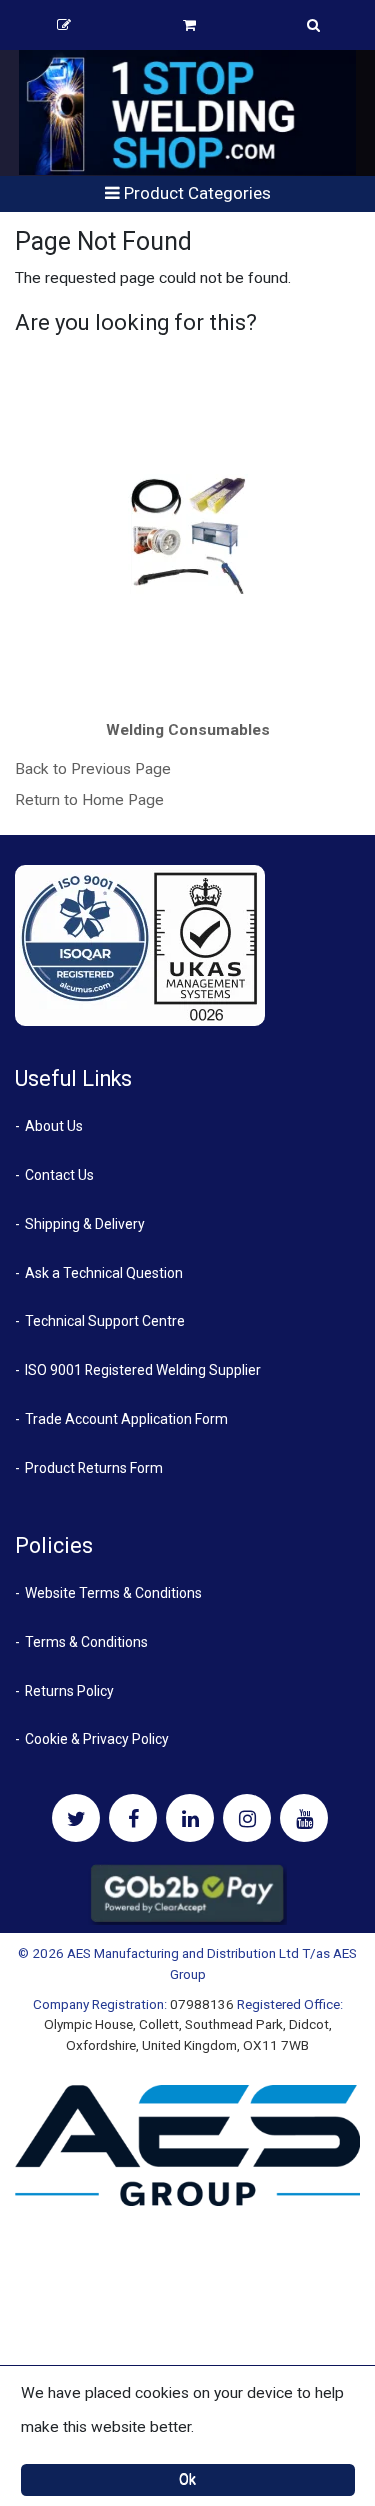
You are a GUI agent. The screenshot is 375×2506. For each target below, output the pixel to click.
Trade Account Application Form (126, 1419)
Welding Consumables (188, 730)
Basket (190, 25)
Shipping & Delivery (85, 1224)
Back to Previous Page (93, 769)
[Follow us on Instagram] (247, 1818)
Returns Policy (69, 1691)
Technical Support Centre (105, 1321)
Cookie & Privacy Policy (97, 1739)
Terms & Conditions (86, 1642)
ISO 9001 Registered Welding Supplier (143, 1370)
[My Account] (64, 25)
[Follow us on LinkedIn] (190, 1818)
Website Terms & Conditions (113, 1593)
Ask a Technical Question (104, 1273)
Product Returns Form (94, 1468)
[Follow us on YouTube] (304, 1818)
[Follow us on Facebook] (133, 1818)
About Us (54, 1126)
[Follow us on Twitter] (76, 1818)
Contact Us (59, 1175)
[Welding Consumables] (188, 534)
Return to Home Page (89, 800)
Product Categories (195, 193)
